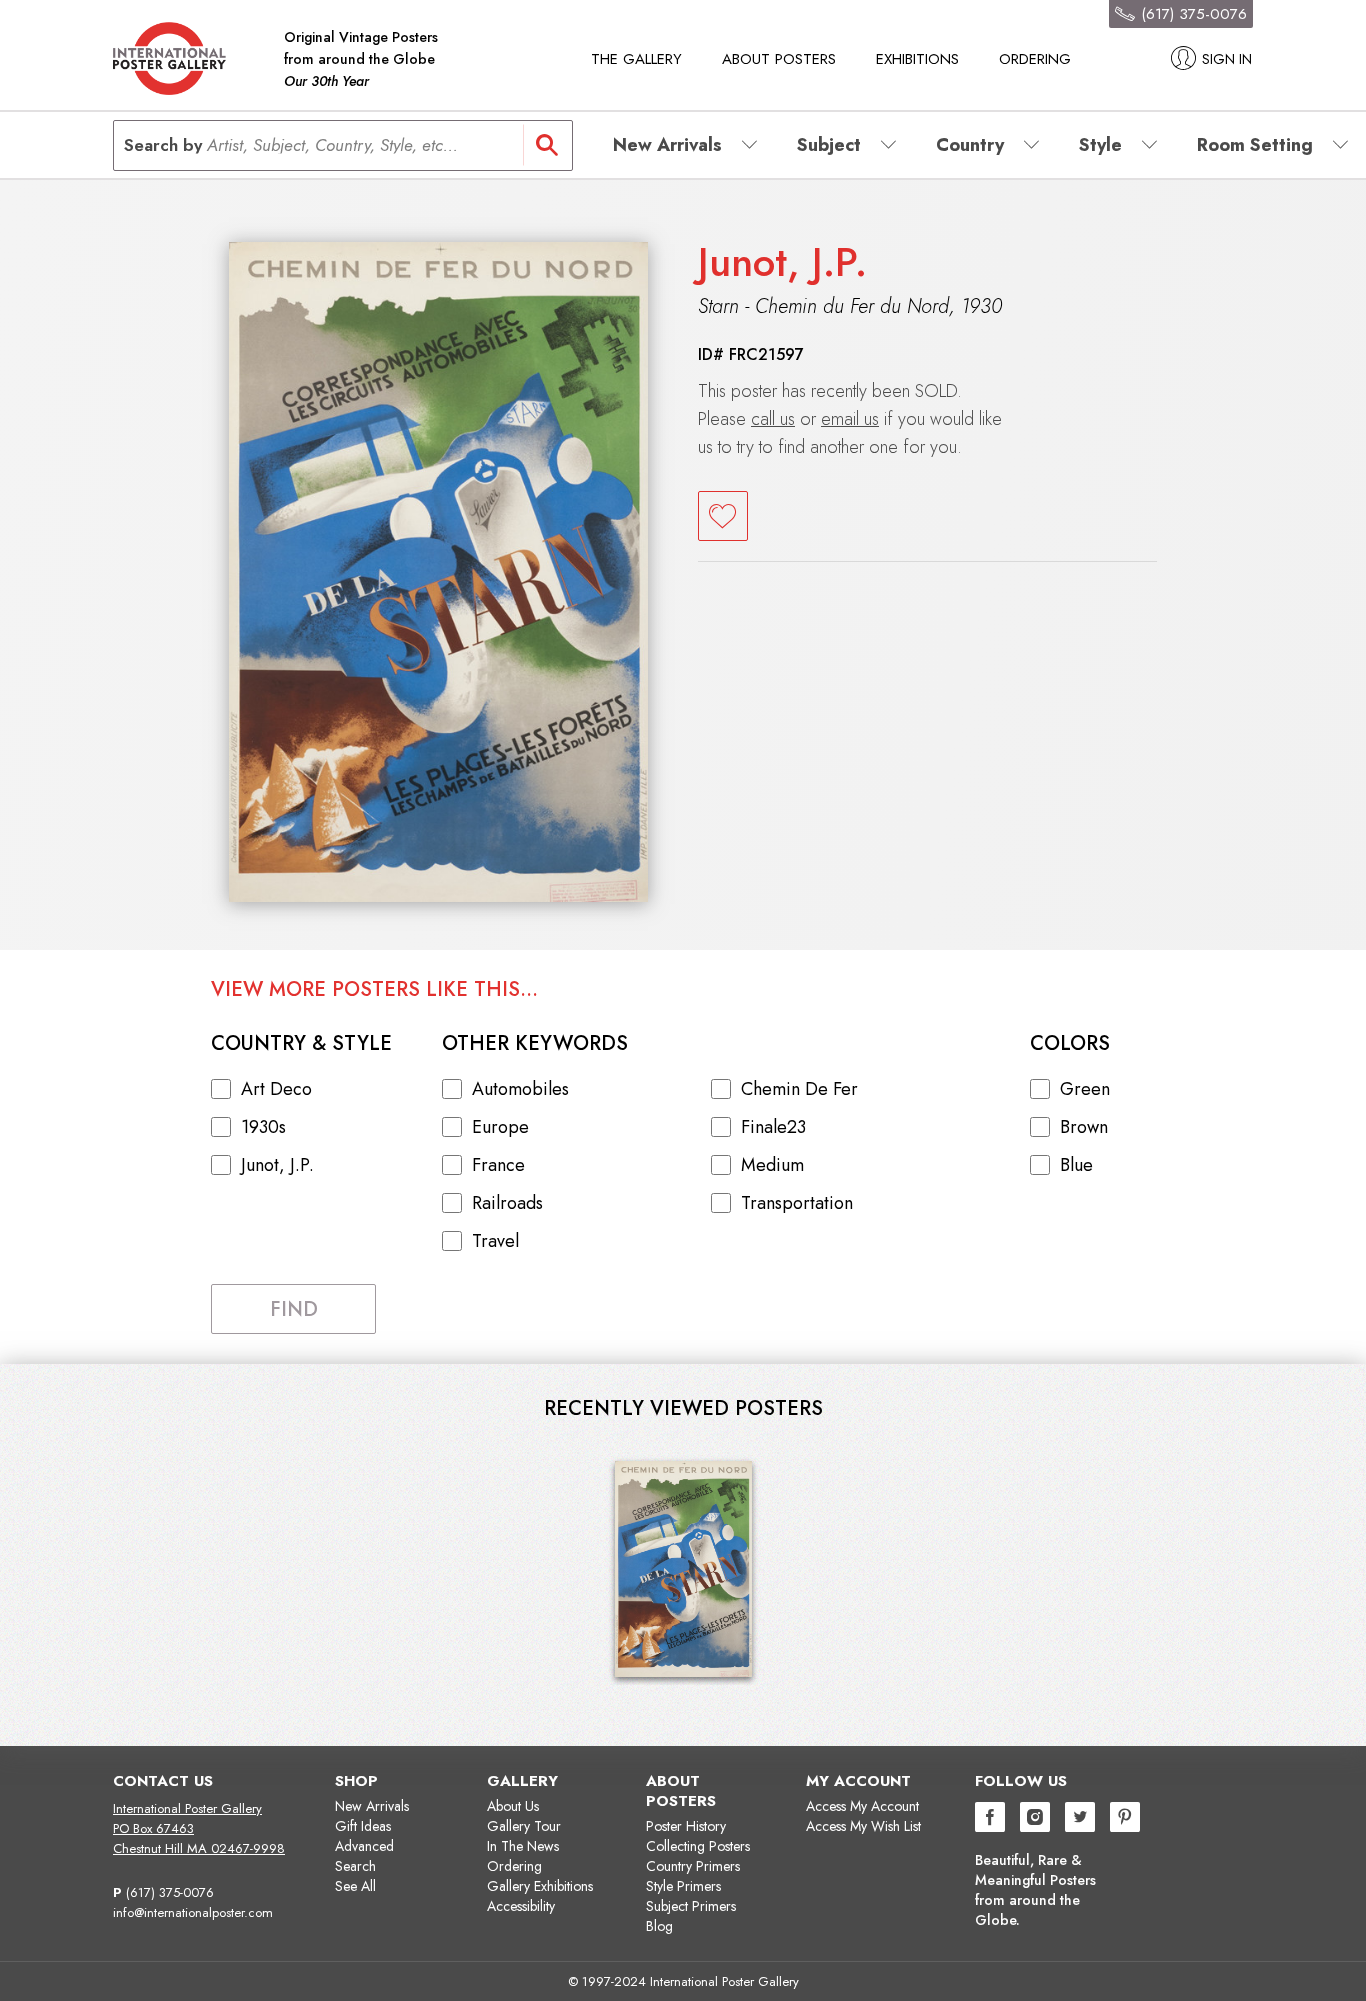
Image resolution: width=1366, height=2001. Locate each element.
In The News (523, 1846)
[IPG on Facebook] (990, 1819)
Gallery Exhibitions (540, 1886)
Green (1085, 1089)
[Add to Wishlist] (723, 516)
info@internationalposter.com (193, 1912)
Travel (495, 1241)
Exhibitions (917, 59)
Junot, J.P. (782, 262)
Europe (500, 1127)
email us (850, 419)
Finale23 (773, 1127)
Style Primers (683, 1886)
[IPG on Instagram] (1035, 1819)
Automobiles (520, 1089)
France (498, 1165)
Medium (772, 1165)
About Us (513, 1806)
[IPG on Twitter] (1080, 1819)
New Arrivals (372, 1806)
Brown (1084, 1127)
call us (773, 419)
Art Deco (276, 1089)
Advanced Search (364, 1856)
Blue (1076, 1165)
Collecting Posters (698, 1846)
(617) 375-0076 (170, 1892)
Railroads (507, 1203)
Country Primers (693, 1866)
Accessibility (521, 1906)
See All (355, 1886)
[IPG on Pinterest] (1125, 1819)
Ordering (1035, 59)
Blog (659, 1926)
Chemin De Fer (799, 1089)
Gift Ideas (363, 1826)
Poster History (686, 1826)
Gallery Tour (524, 1826)
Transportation (797, 1203)
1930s (263, 1127)
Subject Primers (691, 1906)
